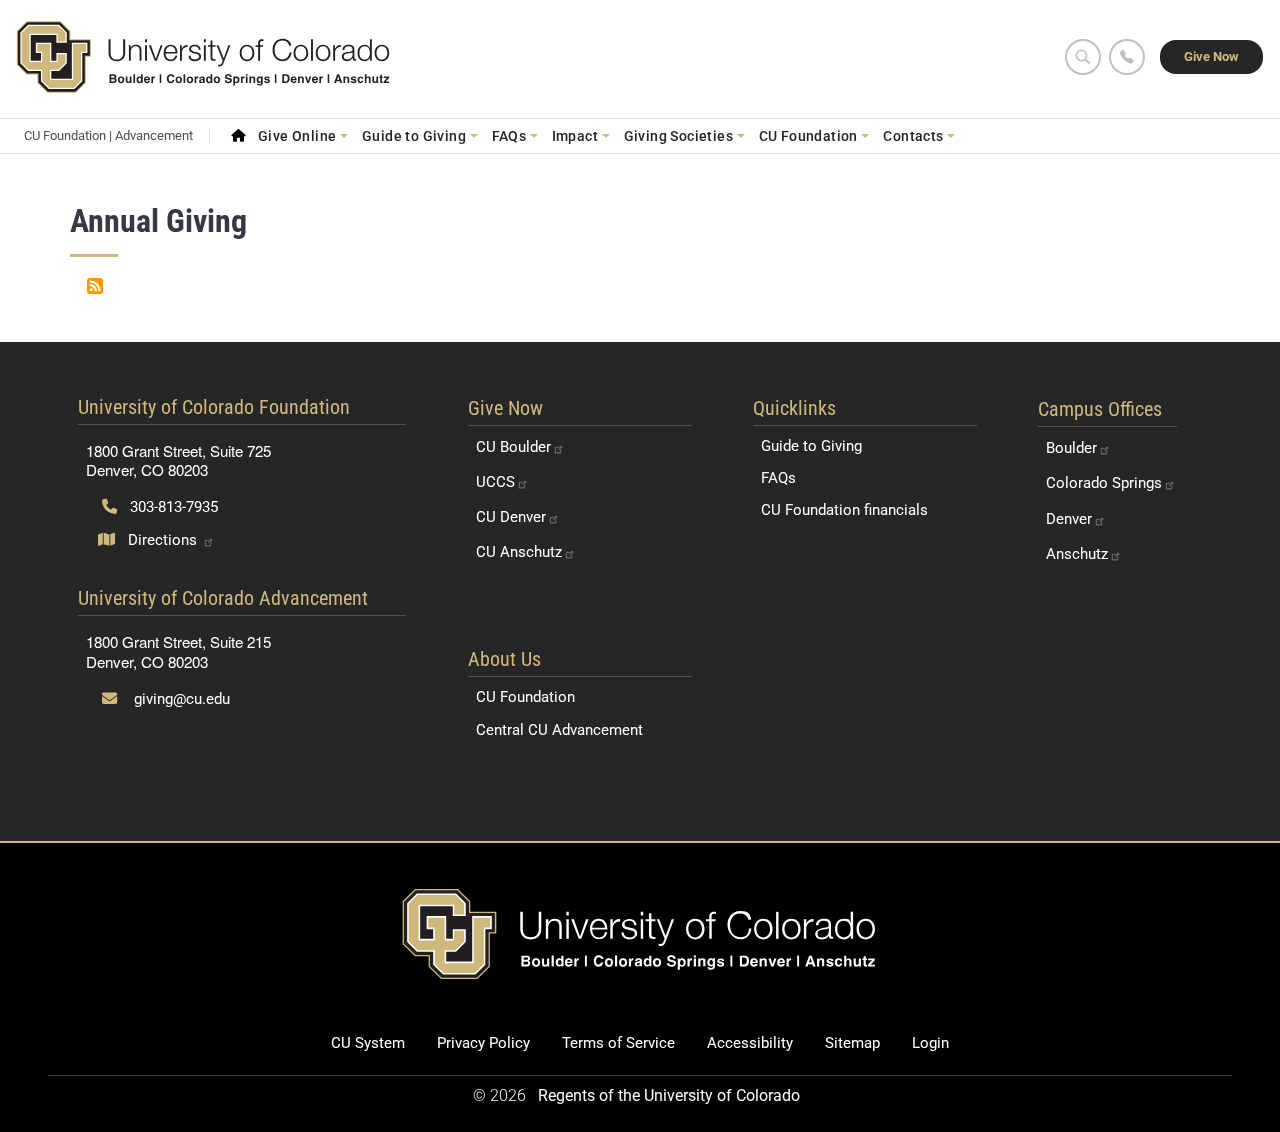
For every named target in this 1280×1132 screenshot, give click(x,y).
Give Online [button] (297, 136)
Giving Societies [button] (679, 136)
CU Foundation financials (844, 510)
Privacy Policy (483, 1043)
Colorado (1104, 483)
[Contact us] (1127, 57)
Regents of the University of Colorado (669, 1095)
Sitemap (852, 1043)
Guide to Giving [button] (414, 136)
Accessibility (750, 1043)
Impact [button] (575, 136)
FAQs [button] (509, 136)
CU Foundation (525, 697)
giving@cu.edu (180, 699)
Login (930, 1043)
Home (238, 136)
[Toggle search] (1083, 57)
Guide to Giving (811, 446)
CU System (368, 1043)
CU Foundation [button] (808, 136)
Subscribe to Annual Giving (95, 286)
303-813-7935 (172, 507)
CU (513, 447)
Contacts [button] (913, 136)
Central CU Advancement (559, 730)
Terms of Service (618, 1043)
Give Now (1211, 56)
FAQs (778, 478)
